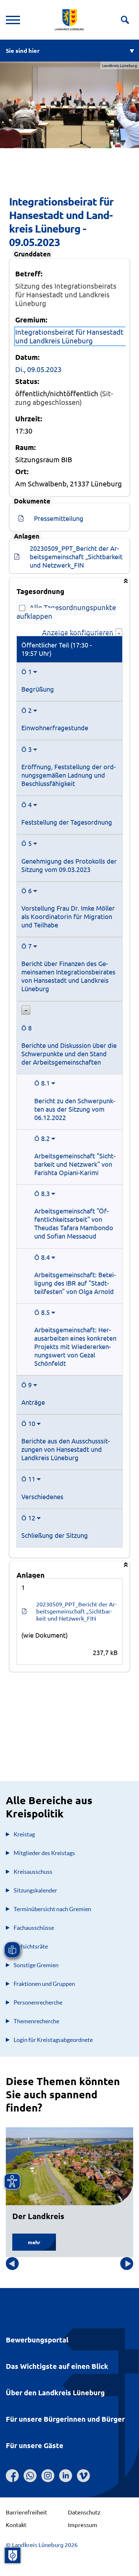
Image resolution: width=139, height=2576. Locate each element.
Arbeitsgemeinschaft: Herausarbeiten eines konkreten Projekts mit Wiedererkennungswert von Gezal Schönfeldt (75, 1346)
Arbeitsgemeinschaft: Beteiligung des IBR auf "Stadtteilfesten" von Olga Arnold (75, 1283)
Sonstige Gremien (36, 1965)
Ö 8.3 (42, 1193)
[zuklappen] (26, 1010)
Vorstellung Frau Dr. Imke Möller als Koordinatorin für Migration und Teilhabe (68, 916)
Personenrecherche (38, 2002)
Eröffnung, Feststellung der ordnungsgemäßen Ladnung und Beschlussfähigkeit (69, 775)
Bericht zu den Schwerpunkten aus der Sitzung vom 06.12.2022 (75, 1109)
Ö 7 (27, 946)
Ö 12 (28, 1518)
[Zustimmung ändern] (13, 2555)
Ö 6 (27, 891)
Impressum (83, 2525)
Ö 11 (28, 1479)
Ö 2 (27, 710)
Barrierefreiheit (27, 2512)
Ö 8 (27, 1028)
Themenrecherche (36, 2021)
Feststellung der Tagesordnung (67, 822)
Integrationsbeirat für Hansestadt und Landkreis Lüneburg (69, 336)
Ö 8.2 (42, 1138)
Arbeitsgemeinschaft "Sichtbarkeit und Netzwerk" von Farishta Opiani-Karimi (75, 1164)
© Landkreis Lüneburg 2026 (42, 2545)
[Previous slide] (12, 2264)
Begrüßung (38, 689)
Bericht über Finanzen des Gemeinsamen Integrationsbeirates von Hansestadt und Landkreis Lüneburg (68, 976)
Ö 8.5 (42, 1312)
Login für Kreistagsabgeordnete (53, 2040)
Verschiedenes (42, 1496)
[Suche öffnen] (125, 20)
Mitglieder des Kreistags (44, 1853)
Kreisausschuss (33, 1872)
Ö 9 (27, 1385)
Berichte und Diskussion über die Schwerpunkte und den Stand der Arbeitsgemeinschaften (69, 1053)
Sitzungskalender (35, 1890)
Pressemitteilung (59, 518)
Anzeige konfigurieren (79, 632)
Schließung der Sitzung (55, 1535)
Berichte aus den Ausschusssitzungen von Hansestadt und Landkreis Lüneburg (66, 1449)
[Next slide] (127, 2264)
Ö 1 (27, 671)
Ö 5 (27, 843)
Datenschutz (84, 2512)
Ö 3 (27, 749)
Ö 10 (28, 1423)
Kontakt (16, 2525)
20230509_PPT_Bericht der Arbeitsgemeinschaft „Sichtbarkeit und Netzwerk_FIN (77, 556)
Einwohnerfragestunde (55, 728)
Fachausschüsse (34, 1928)
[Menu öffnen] (13, 20)
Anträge (33, 1402)
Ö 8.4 (42, 1257)
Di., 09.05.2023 (38, 369)
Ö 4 (27, 804)
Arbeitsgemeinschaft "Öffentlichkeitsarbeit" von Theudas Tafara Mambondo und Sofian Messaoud (74, 1223)
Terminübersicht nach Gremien (52, 1909)
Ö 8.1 (42, 1083)
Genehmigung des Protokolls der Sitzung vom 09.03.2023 (69, 865)
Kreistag (24, 1834)
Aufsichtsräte (31, 1946)
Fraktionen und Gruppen (44, 1984)
